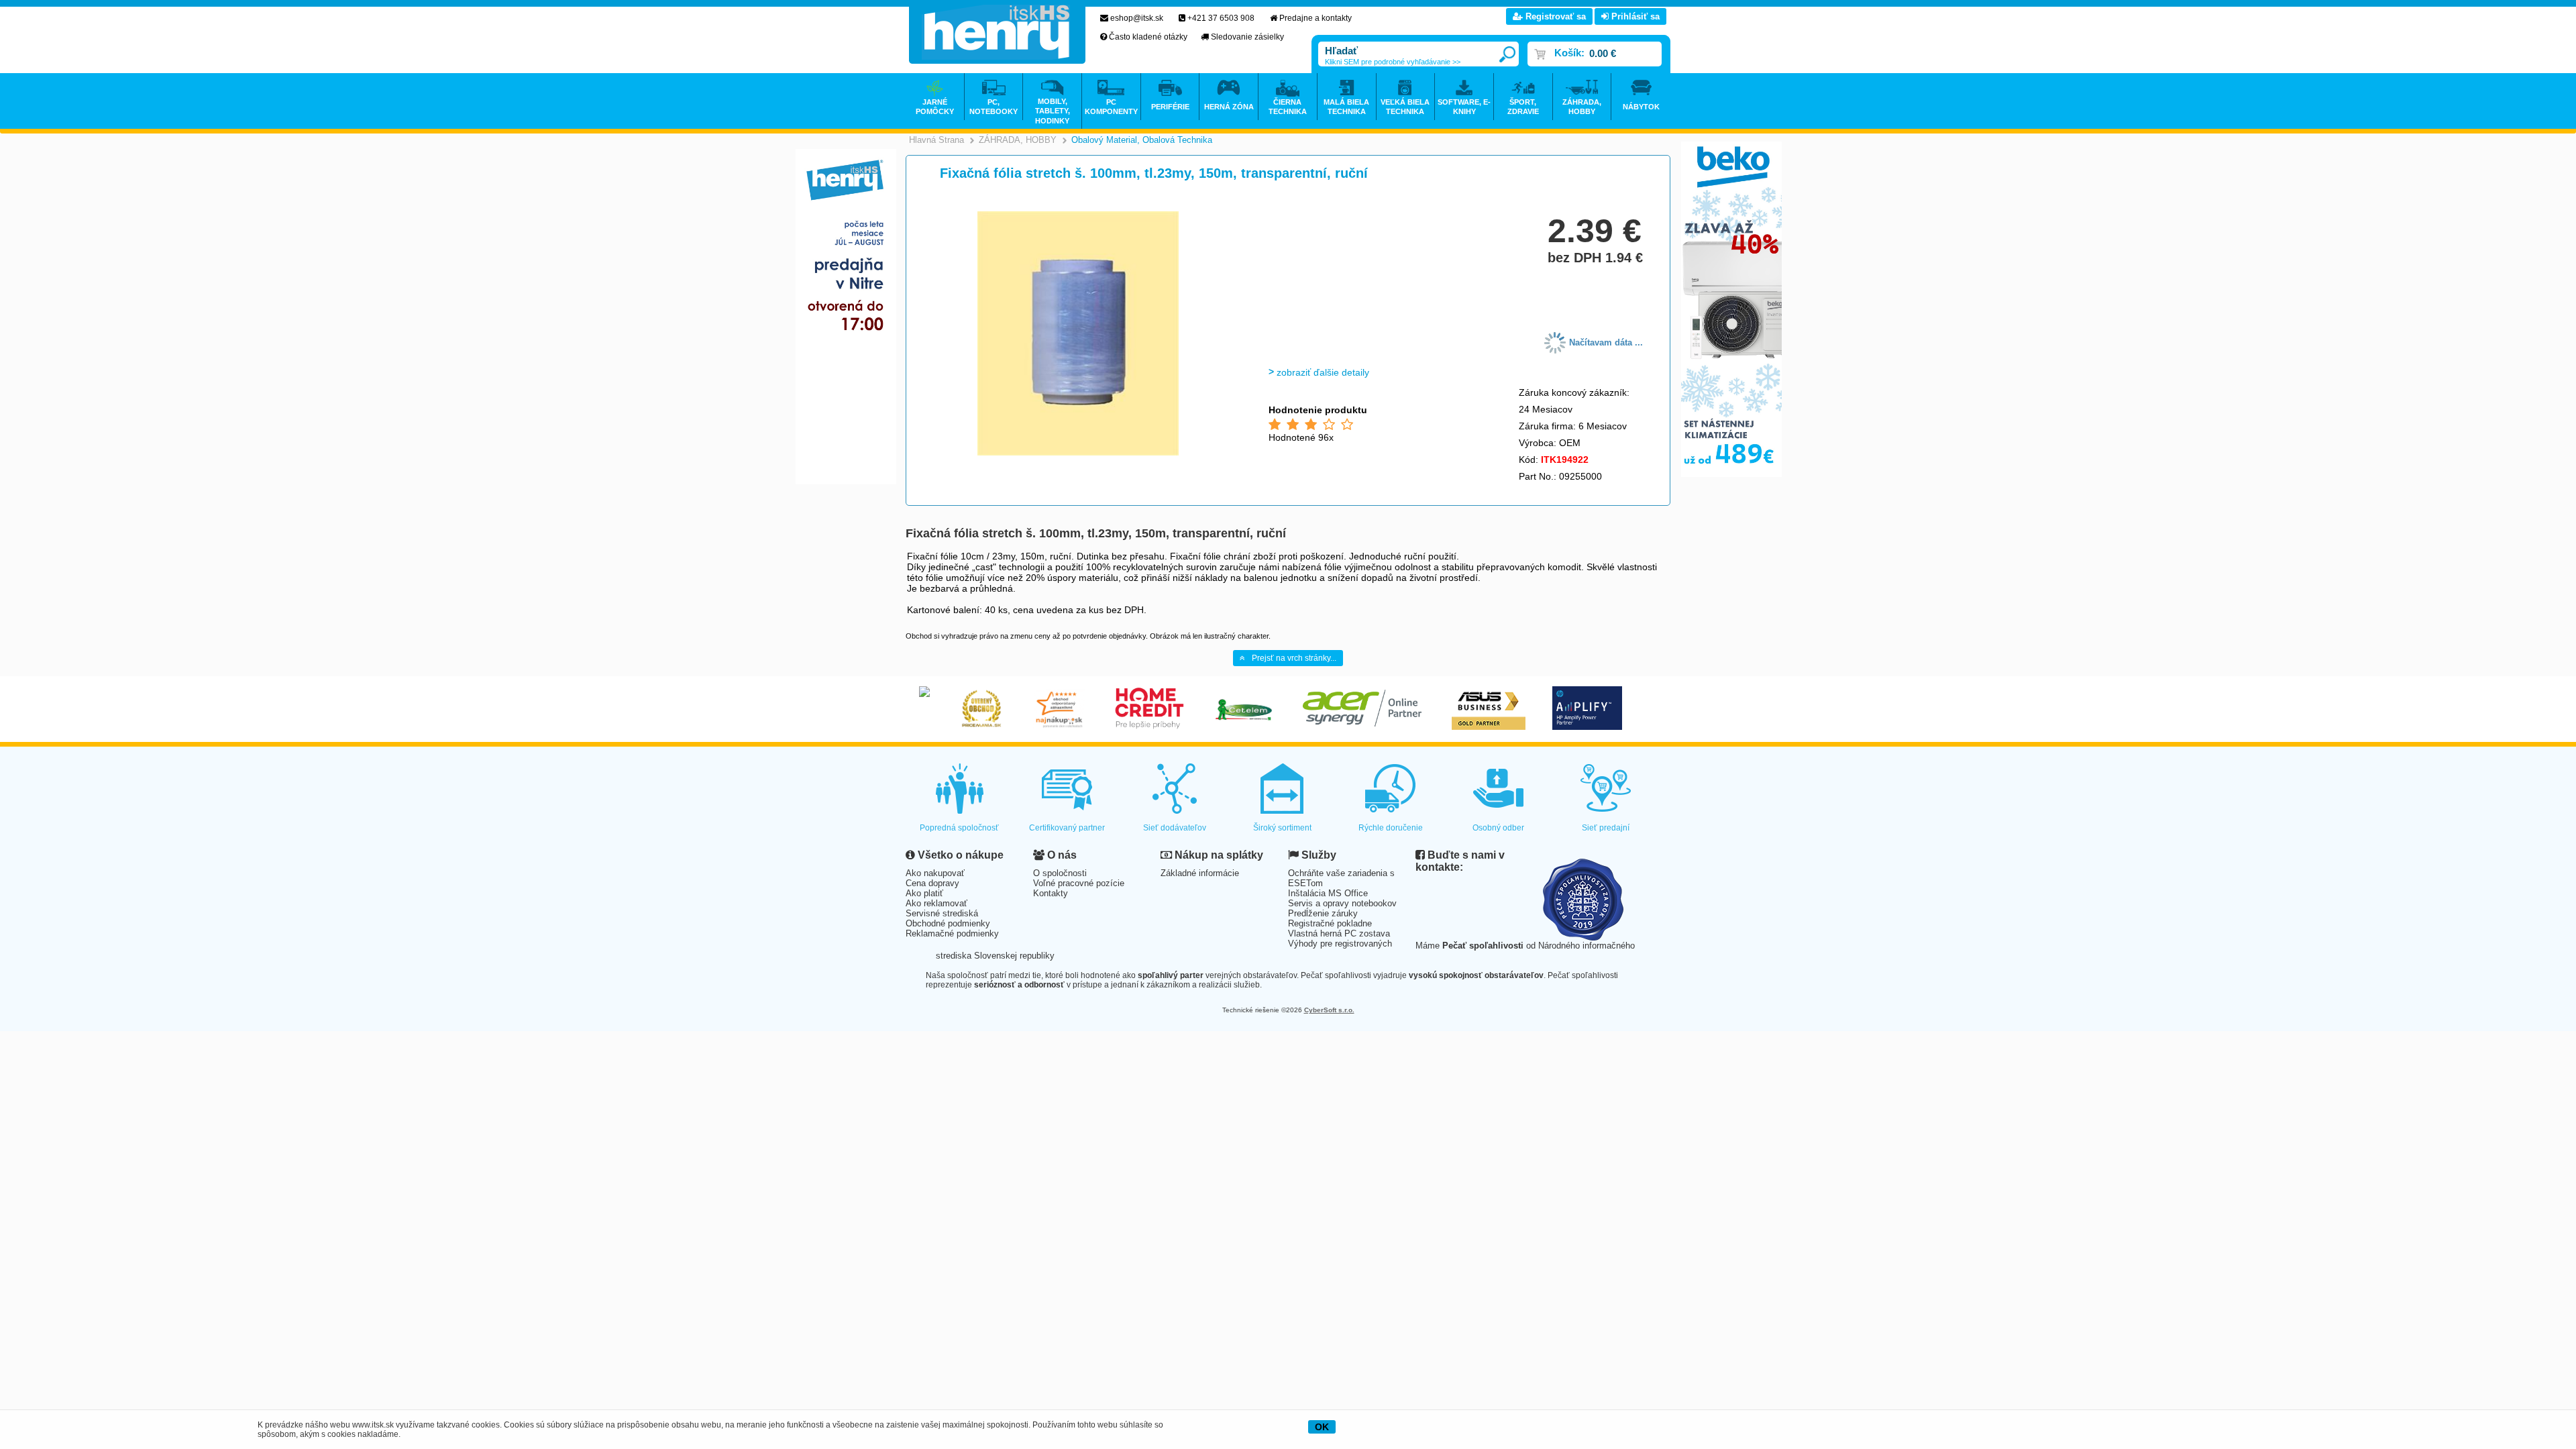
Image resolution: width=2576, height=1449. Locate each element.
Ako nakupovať (935, 873)
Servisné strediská (942, 913)
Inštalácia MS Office (1328, 893)
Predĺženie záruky (1323, 913)
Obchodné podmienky (948, 923)
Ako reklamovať (936, 903)
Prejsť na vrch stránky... (1294, 658)
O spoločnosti (1060, 873)
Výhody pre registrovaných (1340, 944)
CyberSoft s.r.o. (1329, 1010)
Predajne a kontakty (1316, 18)
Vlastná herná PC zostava (1339, 933)
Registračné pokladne (1330, 923)
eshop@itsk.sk (1137, 18)
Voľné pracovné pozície (1079, 883)
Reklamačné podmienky (952, 933)
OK (1322, 1427)
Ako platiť (924, 893)
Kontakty (1051, 893)
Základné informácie (1200, 873)
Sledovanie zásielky (1247, 37)
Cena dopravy (932, 883)
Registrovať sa (1554, 16)
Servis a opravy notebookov (1342, 903)
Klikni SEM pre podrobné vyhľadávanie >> (1393, 62)
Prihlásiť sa (1634, 16)
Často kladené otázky (1148, 37)
